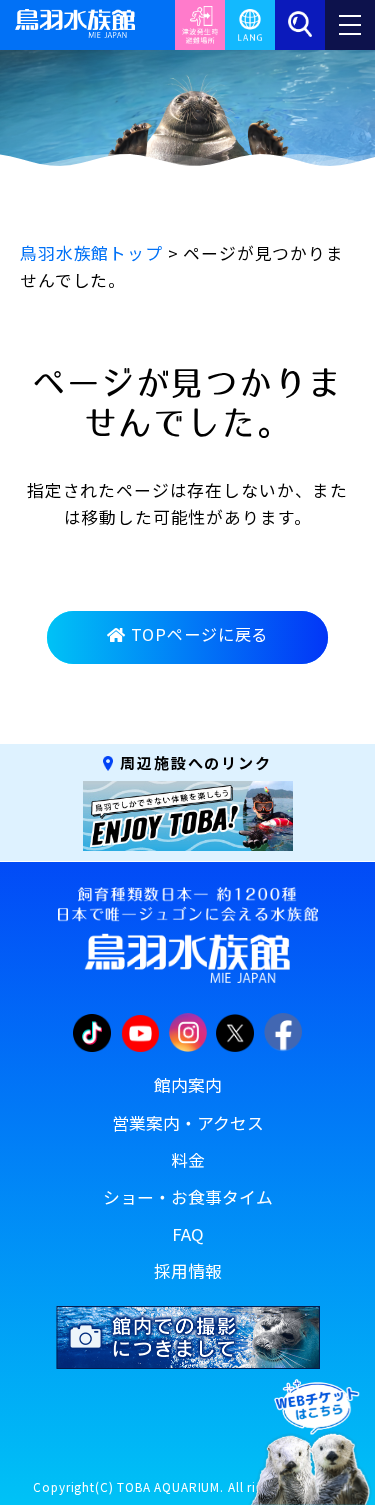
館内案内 (188, 1085)
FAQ (188, 1234)
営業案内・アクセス (188, 1123)
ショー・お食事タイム (188, 1197)
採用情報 (188, 1271)
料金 (188, 1160)
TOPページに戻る (200, 634)
